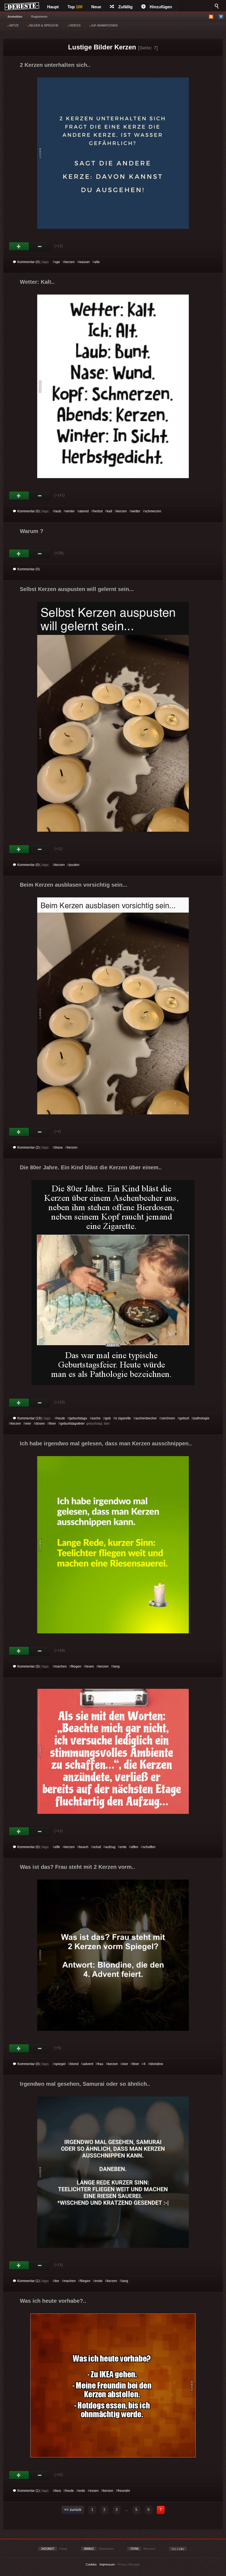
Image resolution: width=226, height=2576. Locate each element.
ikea (58, 2491)
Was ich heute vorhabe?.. (53, 2301)
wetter (136, 511)
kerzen (70, 262)
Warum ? (32, 531)
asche (96, 1418)
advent (88, 2064)
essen (94, 2491)
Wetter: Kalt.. (37, 282)
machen (61, 1666)
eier (28, 1424)
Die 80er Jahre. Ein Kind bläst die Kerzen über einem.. (91, 1167)
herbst (98, 511)
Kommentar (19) (29, 1418)
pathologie (201, 1418)
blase (59, 1147)
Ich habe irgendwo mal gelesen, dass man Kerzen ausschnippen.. (106, 1443)
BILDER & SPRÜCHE (44, 25)
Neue (96, 7)
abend (84, 511)
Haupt (53, 7)
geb (108, 1418)
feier (53, 1424)
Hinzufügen (161, 7)
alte (97, 262)
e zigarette (123, 1418)
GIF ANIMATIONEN (104, 25)
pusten (74, 865)
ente (123, 1847)
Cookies (91, 2564)
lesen (90, 1666)
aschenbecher (146, 1418)
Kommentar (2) (29, 1147)
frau (100, 2064)
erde (82, 2491)
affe (57, 1847)
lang (116, 1666)
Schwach (40, 247)
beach (84, 1847)
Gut (19, 247)
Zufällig (125, 7)
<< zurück (73, 2509)
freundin (124, 2491)
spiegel (60, 2064)
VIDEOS (74, 25)
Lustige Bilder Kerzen (102, 47)
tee (57, 2281)
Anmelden (15, 17)
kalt (110, 511)
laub (58, 511)
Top (75, 7)
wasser (84, 262)
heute (61, 1418)
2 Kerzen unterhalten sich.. (55, 65)
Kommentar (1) (29, 2281)
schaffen (149, 1847)
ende (99, 2281)
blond (74, 2064)
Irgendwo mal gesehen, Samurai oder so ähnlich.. (85, 2084)
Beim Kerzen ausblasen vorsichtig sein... (74, 885)
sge (57, 262)
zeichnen (168, 1418)
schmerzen (153, 511)
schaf (97, 1847)
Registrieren (39, 17)
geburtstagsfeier (72, 1424)
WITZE (14, 25)
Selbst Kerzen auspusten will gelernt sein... (77, 589)
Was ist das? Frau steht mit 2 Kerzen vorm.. (77, 1867)
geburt (184, 1418)
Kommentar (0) (29, 262)
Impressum (107, 2564)
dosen (40, 1424)
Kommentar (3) (29, 1666)
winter (70, 511)
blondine (157, 2064)
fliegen (76, 1666)
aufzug (110, 1847)
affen (135, 1847)
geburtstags (78, 1418)
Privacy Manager (129, 2564)
